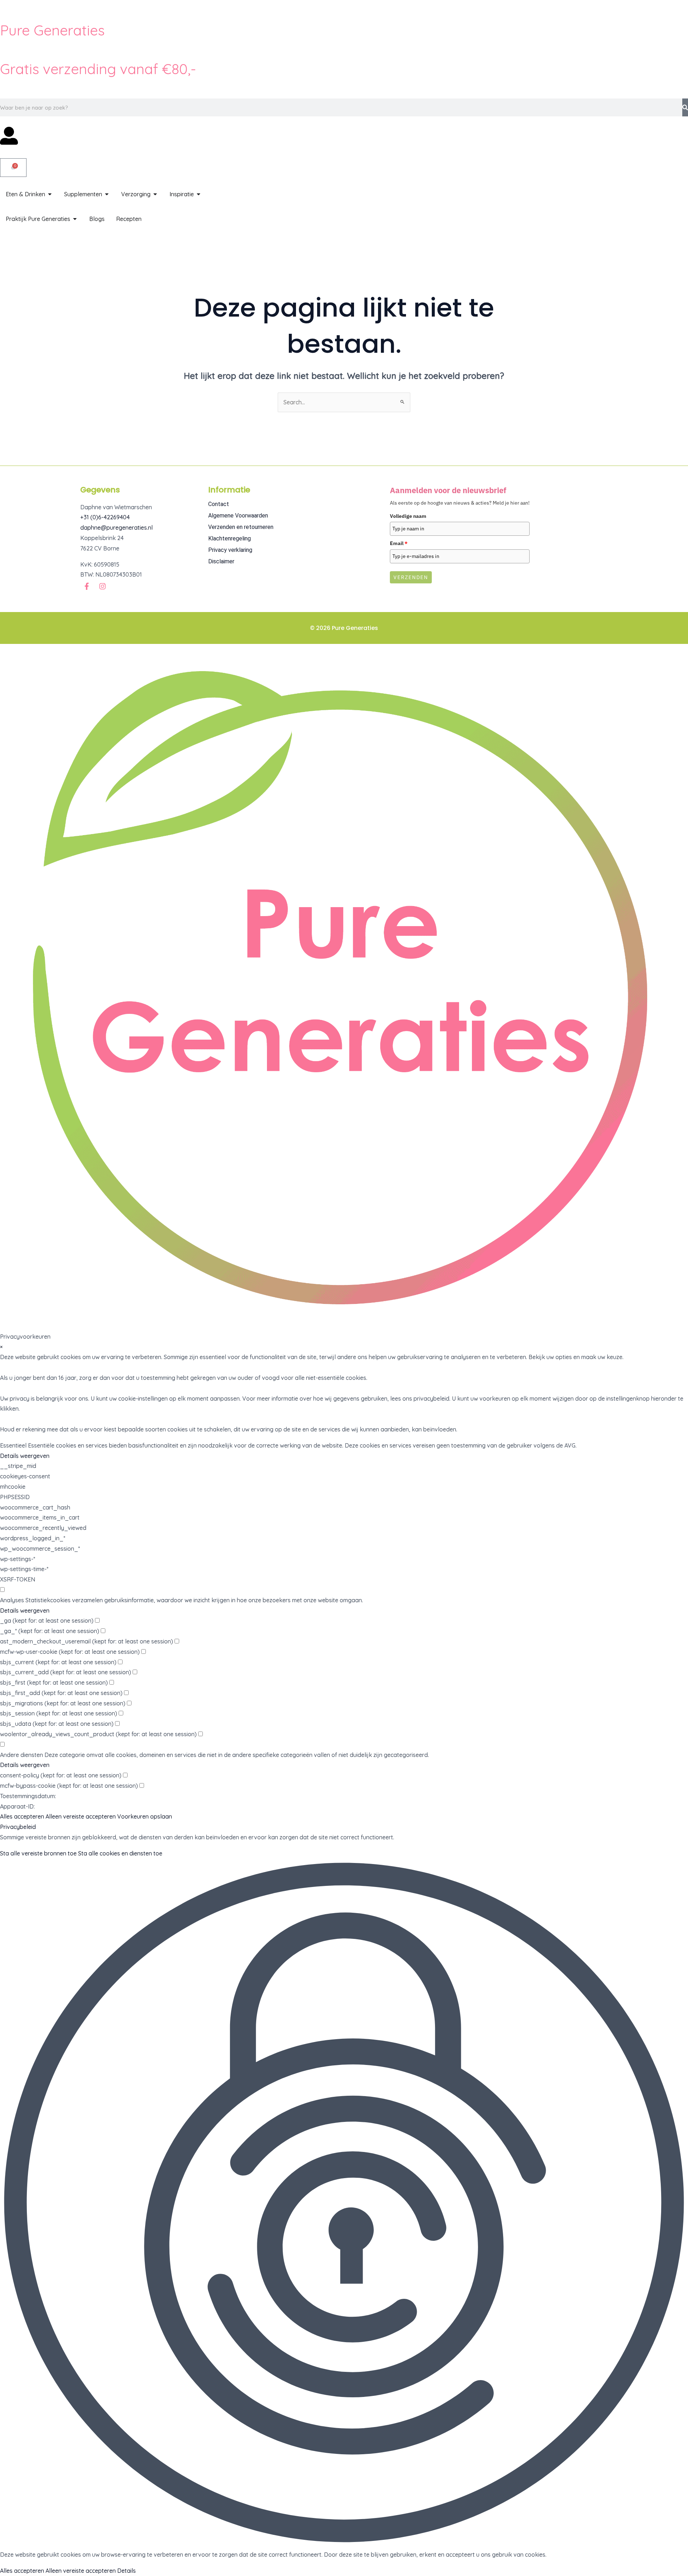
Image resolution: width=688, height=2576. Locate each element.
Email (399, 543)
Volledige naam (408, 516)
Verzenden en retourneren (241, 527)
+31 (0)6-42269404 (105, 517)
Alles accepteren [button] (22, 1816)
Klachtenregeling (230, 538)
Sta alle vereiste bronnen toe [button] (38, 1853)
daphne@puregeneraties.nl (116, 528)
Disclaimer (221, 561)
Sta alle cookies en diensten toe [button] (120, 1853)
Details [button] (126, 2571)
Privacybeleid (18, 1827)
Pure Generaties (52, 30)
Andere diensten (21, 1755)
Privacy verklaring (230, 550)
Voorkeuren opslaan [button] (145, 1816)
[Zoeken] (685, 107)
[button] (344, 2204)
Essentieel (13, 1445)
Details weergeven (25, 1456)
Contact (219, 504)
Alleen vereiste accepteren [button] (81, 1816)
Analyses (12, 1600)
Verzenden (411, 577)
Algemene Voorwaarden (238, 516)
